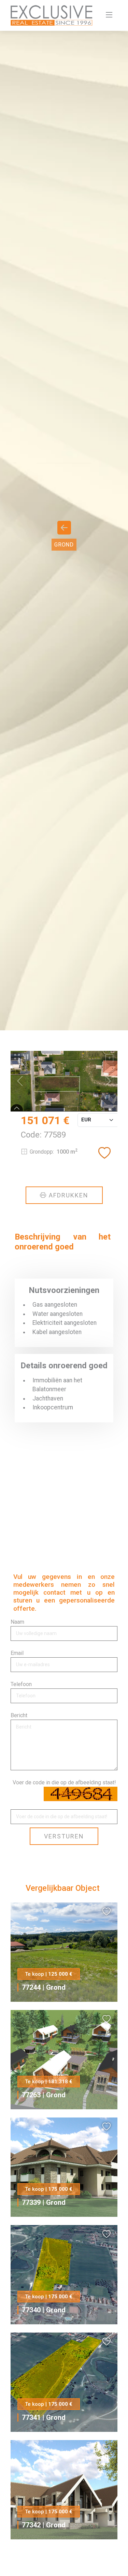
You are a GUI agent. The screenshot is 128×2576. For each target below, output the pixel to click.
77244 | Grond (44, 1987)
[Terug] (64, 531)
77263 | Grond (44, 2095)
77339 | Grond (44, 2202)
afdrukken (68, 1195)
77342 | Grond (44, 2525)
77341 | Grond (44, 2417)
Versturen (64, 1836)
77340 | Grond (44, 2310)
